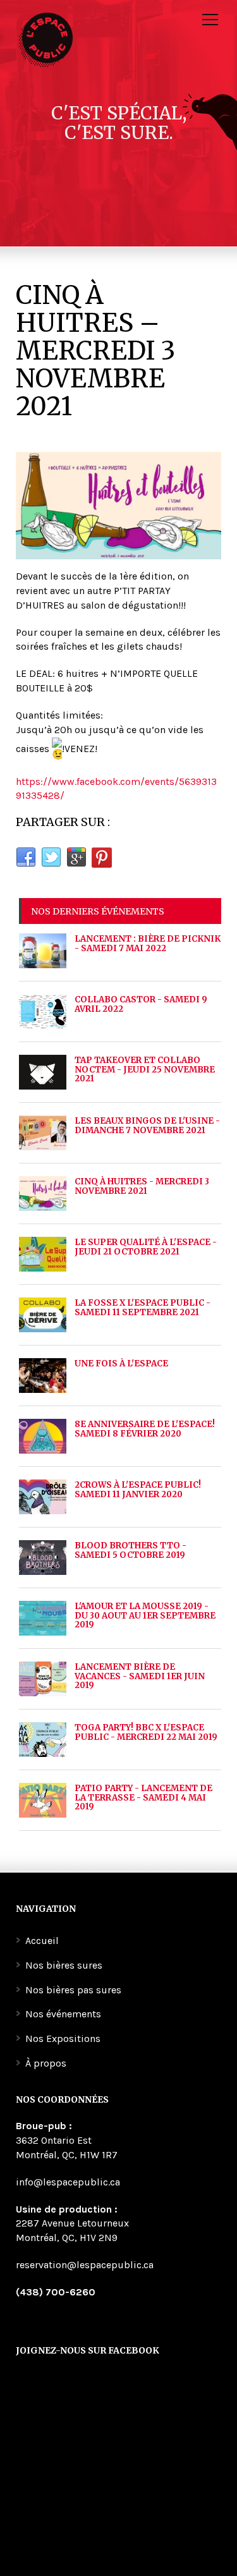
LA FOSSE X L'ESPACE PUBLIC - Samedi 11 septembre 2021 (143, 1307)
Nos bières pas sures (73, 1990)
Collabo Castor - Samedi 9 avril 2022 (141, 1004)
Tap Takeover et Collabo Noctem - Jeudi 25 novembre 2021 (145, 1069)
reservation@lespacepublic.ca (85, 2265)
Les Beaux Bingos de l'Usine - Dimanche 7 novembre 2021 (147, 1125)
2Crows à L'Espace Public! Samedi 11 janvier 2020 (138, 1489)
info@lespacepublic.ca (68, 2182)
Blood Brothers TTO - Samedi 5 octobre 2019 (131, 1550)
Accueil (42, 1941)
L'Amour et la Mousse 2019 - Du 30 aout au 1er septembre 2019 (145, 1615)
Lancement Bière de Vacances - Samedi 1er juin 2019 (140, 1676)
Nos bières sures (64, 1965)
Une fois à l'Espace (121, 1364)
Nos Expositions (63, 2038)
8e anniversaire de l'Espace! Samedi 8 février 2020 (145, 1429)
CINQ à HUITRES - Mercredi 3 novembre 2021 (142, 1186)
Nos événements (63, 2014)
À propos (46, 2063)
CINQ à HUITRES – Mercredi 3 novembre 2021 (95, 351)
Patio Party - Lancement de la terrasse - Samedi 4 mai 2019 (143, 1797)
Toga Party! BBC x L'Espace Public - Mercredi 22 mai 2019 (146, 1732)
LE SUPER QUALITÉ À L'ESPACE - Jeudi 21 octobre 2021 (146, 1247)
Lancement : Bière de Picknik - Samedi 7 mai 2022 (148, 943)
